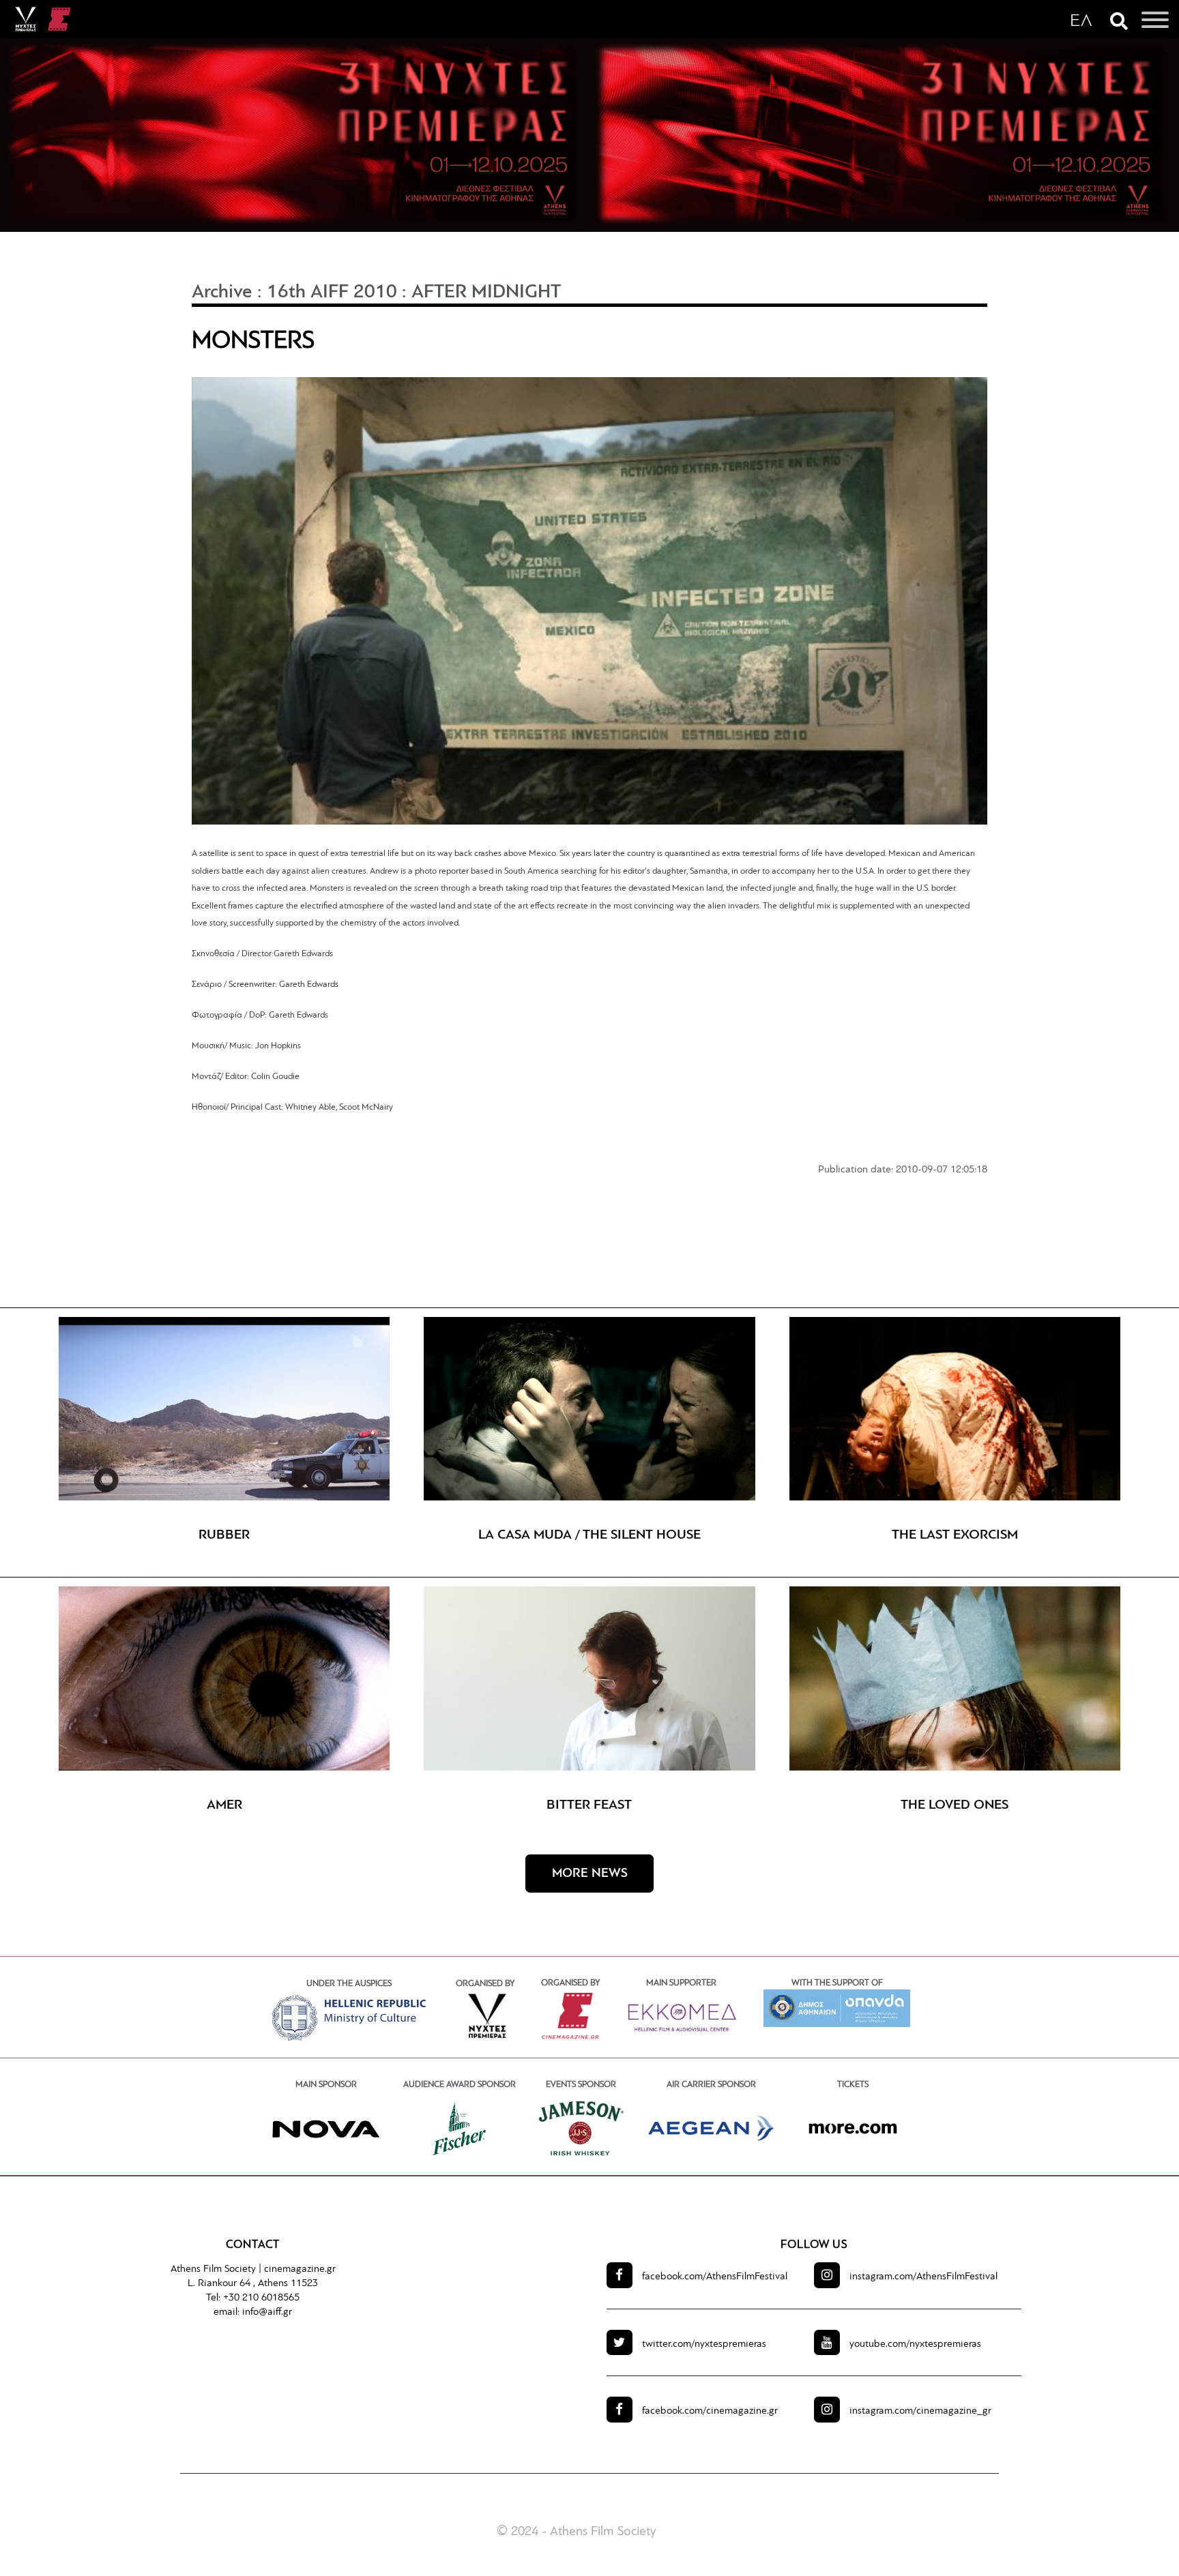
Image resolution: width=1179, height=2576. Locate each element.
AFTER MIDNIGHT (486, 293)
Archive (222, 293)
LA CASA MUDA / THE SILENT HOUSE (589, 1535)
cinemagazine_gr (920, 2411)
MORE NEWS (590, 1874)
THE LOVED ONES (955, 1805)
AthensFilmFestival (715, 2277)
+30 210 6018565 (261, 2298)
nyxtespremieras (704, 2344)
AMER (224, 1805)
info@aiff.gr (267, 2312)
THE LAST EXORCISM (955, 1535)
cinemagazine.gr (300, 2269)
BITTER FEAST (589, 1805)
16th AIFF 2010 (332, 293)
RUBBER (224, 1535)
